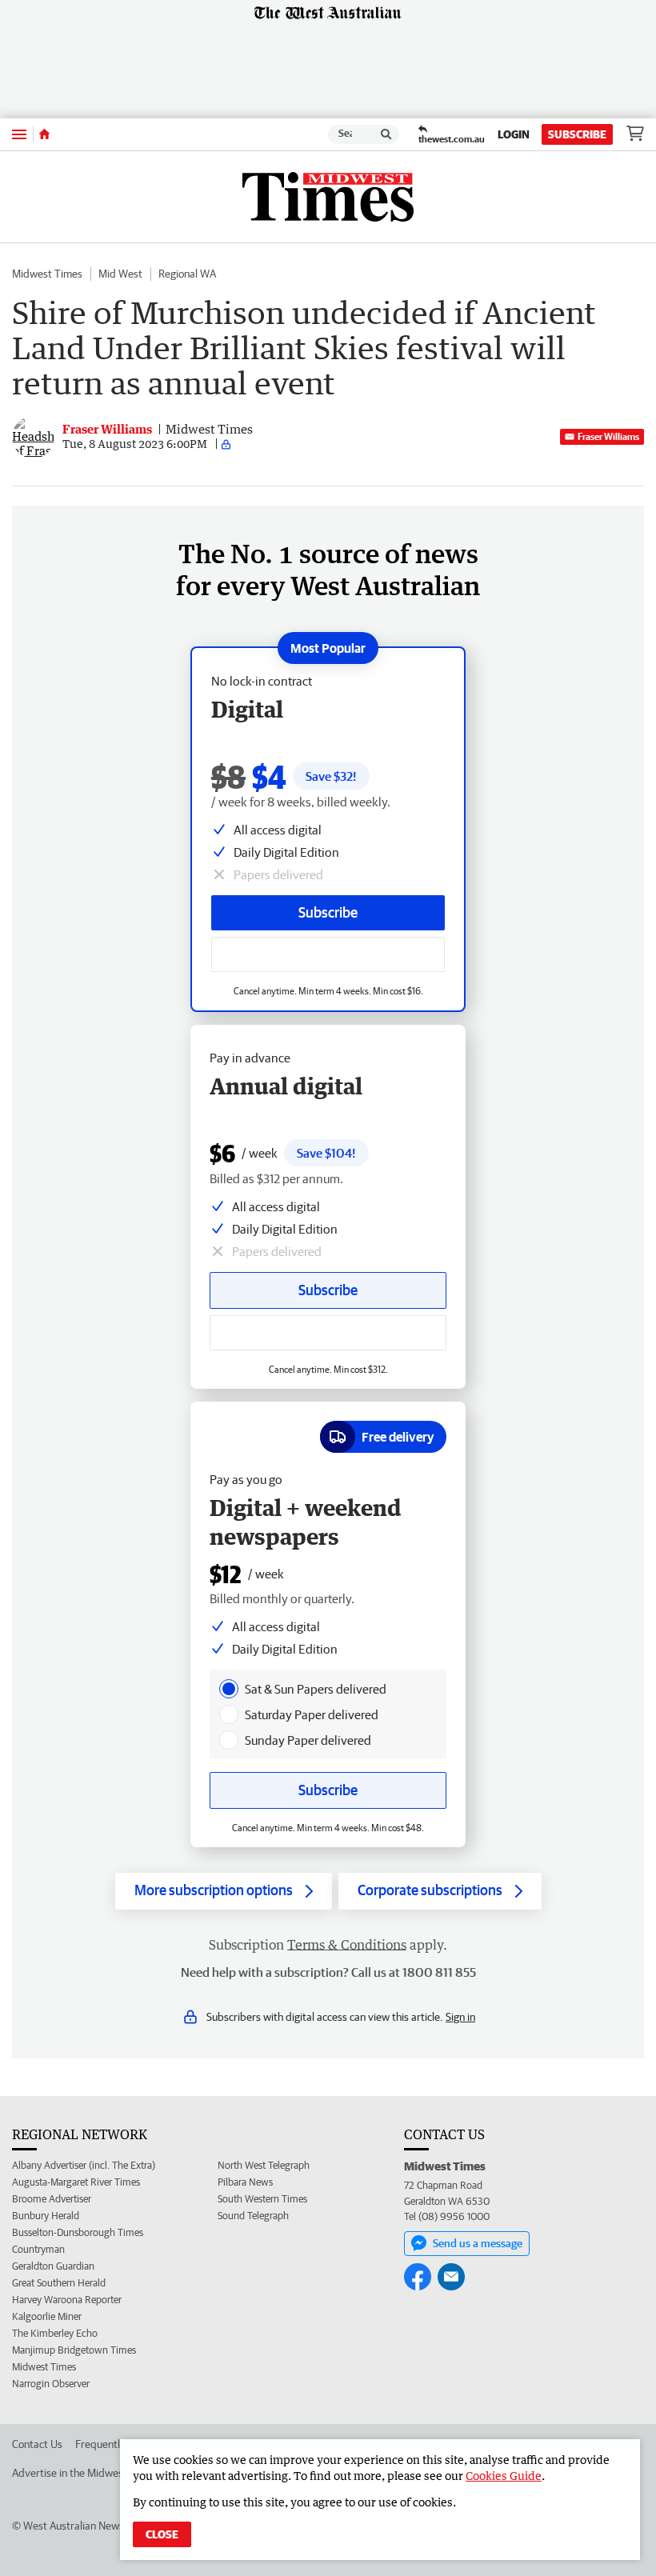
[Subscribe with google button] (328, 954)
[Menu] (19, 134)
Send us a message (478, 2243)
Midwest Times (47, 274)
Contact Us (37, 2444)
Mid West (120, 274)
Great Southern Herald (59, 2283)
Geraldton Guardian (53, 2266)
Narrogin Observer (51, 2384)
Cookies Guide (504, 2476)
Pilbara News (245, 2182)
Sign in (460, 2017)
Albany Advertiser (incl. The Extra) (84, 2165)
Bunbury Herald (46, 2216)
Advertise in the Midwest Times (85, 2473)
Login (514, 134)
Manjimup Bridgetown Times (74, 2350)
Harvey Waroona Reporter (67, 2300)
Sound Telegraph (253, 2216)
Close (162, 2534)
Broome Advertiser (52, 2199)
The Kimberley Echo (55, 2333)
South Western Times (262, 2199)
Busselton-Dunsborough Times (78, 2232)
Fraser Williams (608, 436)
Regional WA (187, 274)
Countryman (38, 2249)
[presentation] (229, 1689)
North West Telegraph (264, 2165)
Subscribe (577, 134)
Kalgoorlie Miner (47, 2316)
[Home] (44, 134)
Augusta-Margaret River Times (76, 2182)
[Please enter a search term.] (386, 134)
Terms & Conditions (347, 1945)
